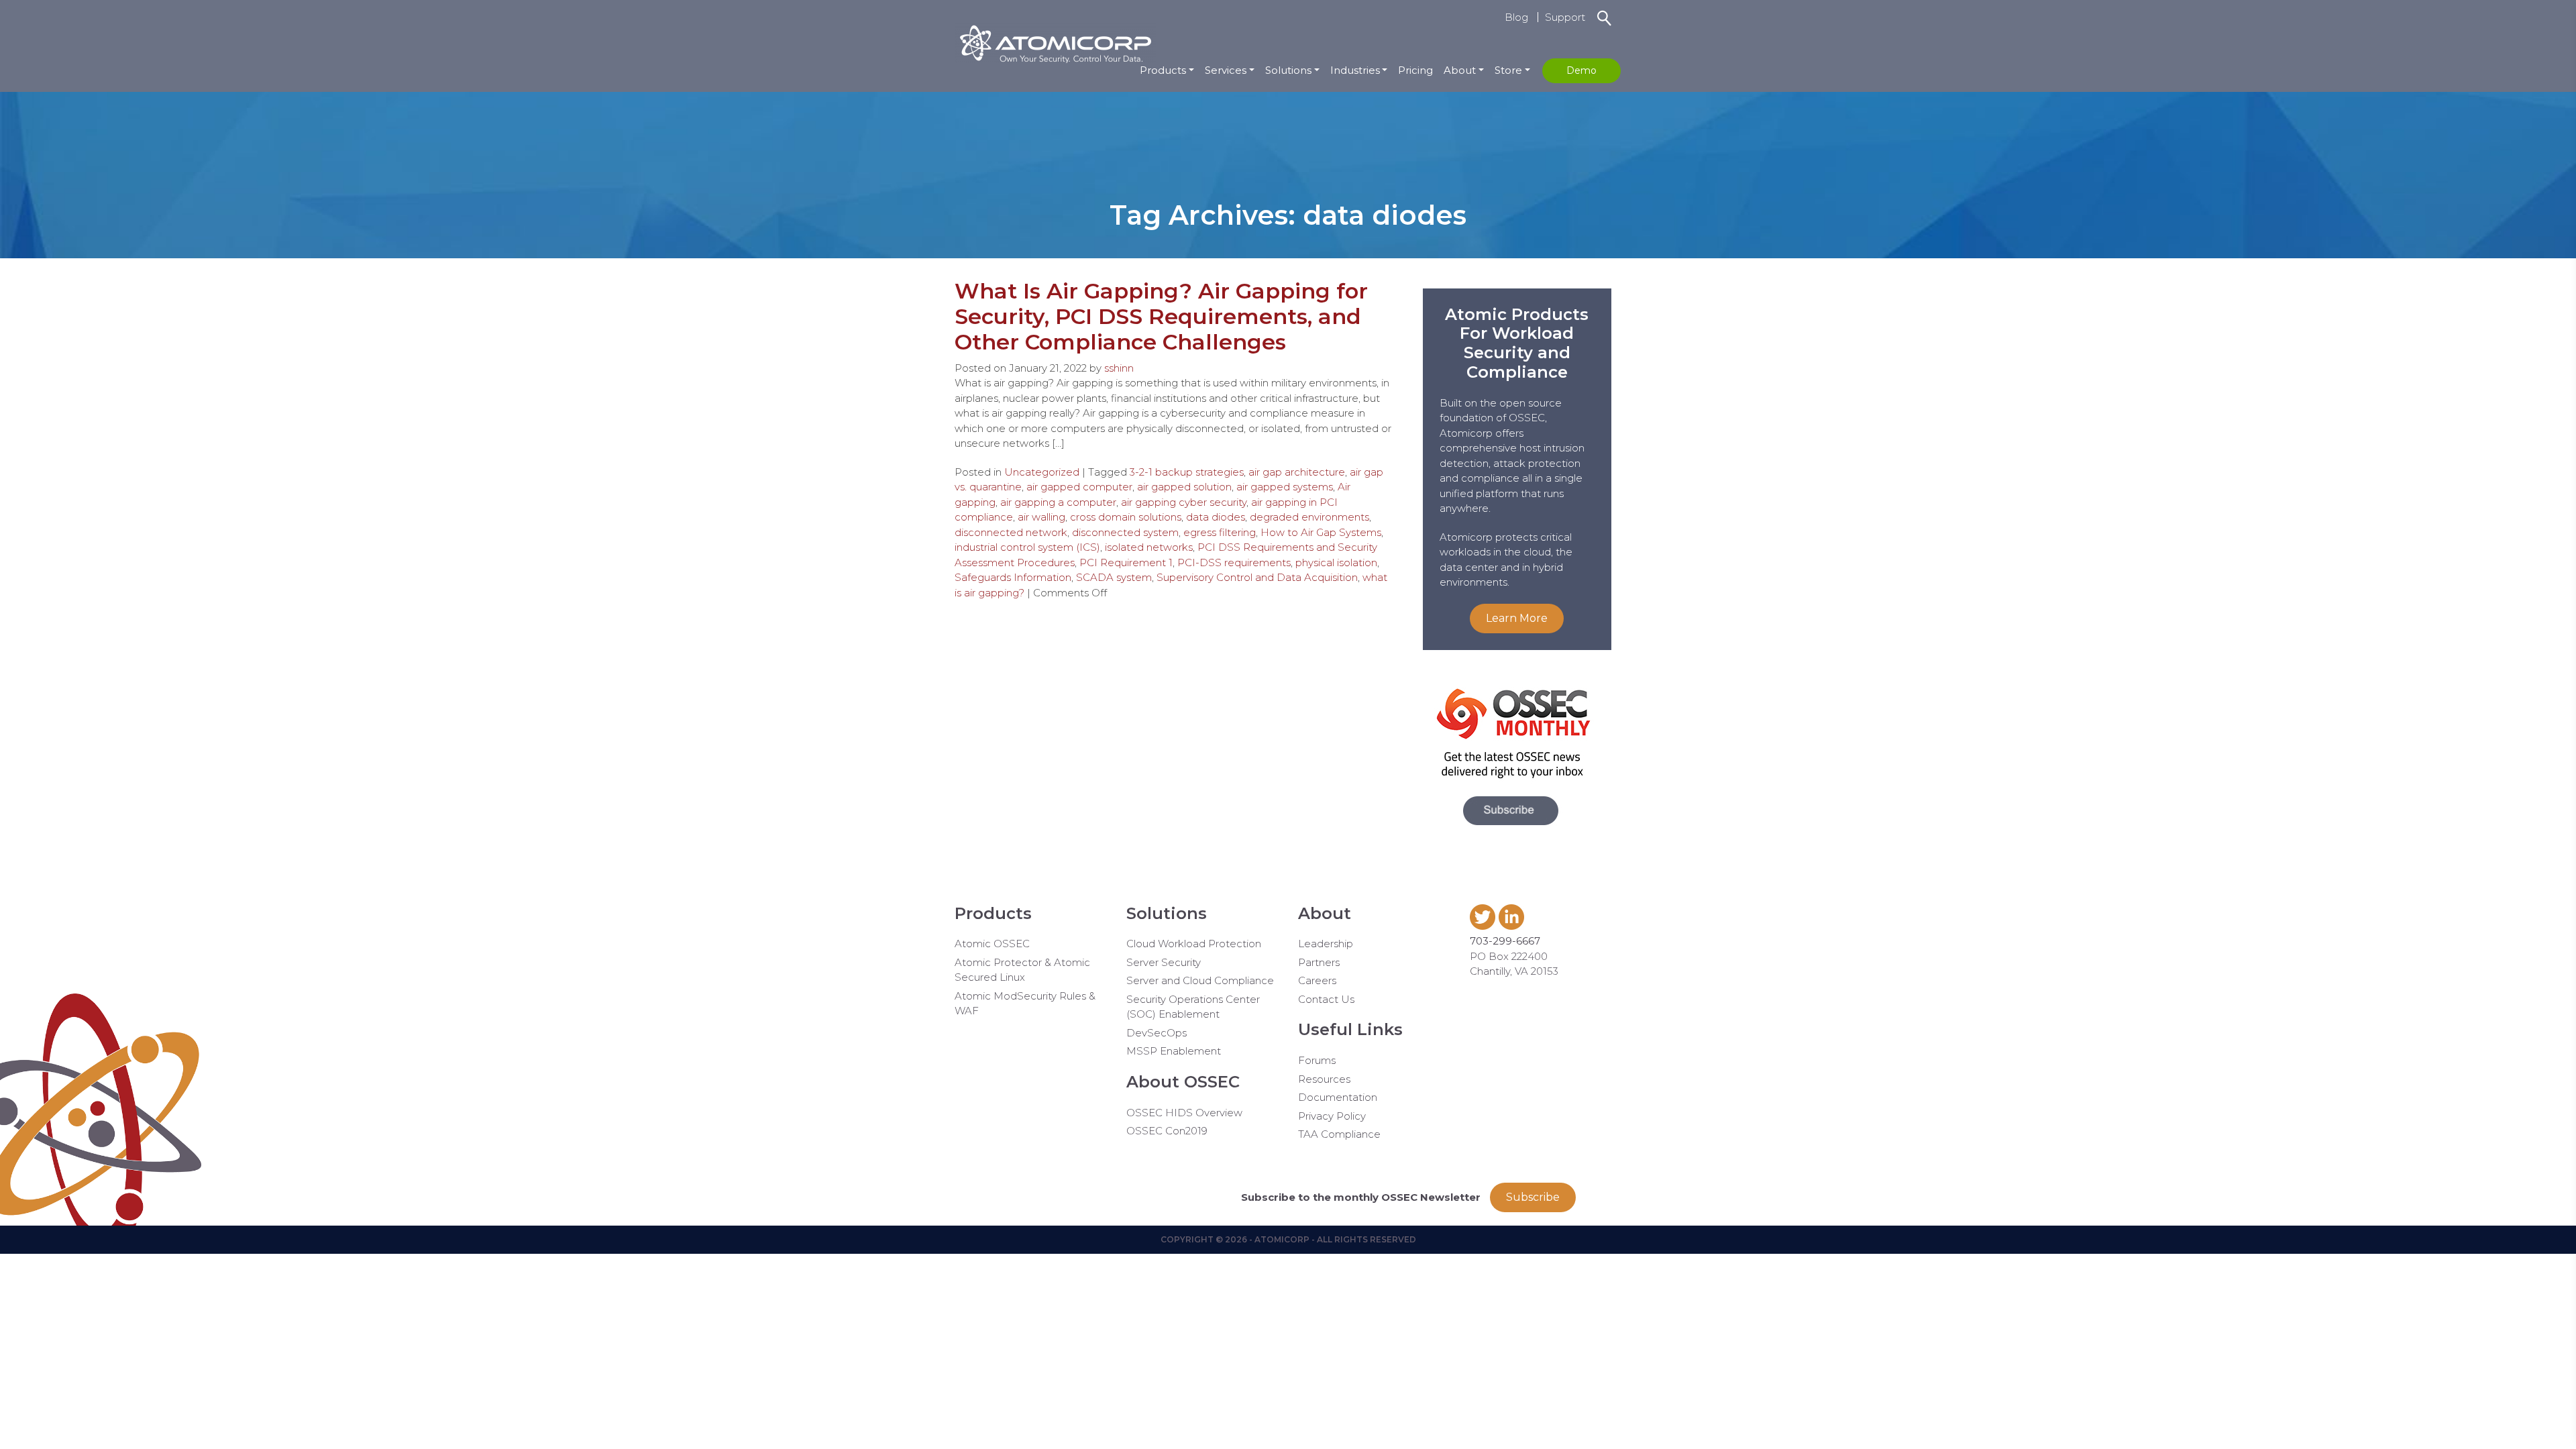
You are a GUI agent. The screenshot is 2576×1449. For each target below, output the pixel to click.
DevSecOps (1157, 1033)
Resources (1324, 1079)
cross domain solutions (1126, 517)
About (1460, 70)
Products (1163, 70)
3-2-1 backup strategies (1187, 472)
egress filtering (1220, 532)
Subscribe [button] (1533, 1197)
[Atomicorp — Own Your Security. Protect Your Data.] (1055, 42)
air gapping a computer (1058, 502)
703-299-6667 (1505, 941)
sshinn (1119, 368)
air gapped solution (1184, 487)
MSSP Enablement (1174, 1051)
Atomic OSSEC (992, 944)
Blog (1516, 17)
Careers (1317, 980)
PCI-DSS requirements (1234, 562)
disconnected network (1011, 532)
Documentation (1338, 1097)
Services (1226, 70)
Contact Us (1326, 999)
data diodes (1216, 517)
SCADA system (1114, 577)
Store (1508, 70)
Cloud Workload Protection (1194, 944)
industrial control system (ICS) (1027, 547)
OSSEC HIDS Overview (1184, 1113)
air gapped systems (1285, 487)
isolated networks (1149, 547)
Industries (1355, 70)
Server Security (1164, 962)
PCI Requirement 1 (1126, 562)
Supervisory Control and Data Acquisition (1257, 577)
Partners (1319, 962)
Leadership (1326, 944)
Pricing (1415, 70)
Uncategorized (1042, 472)
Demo (1581, 70)
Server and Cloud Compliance (1200, 980)
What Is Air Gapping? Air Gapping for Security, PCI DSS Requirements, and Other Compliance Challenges (1161, 317)
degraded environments (1309, 517)
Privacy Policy (1332, 1116)
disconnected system (1125, 532)
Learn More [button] (1517, 618)
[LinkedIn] (1513, 926)
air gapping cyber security (1184, 502)
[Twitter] (1484, 926)
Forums (1317, 1060)
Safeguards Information (1013, 577)
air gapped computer (1079, 487)
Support (1565, 17)
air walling (1041, 517)
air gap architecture (1297, 472)
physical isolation (1336, 562)
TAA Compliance (1339, 1134)
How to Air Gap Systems (1321, 532)
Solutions (1288, 70)
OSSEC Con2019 (1167, 1131)
